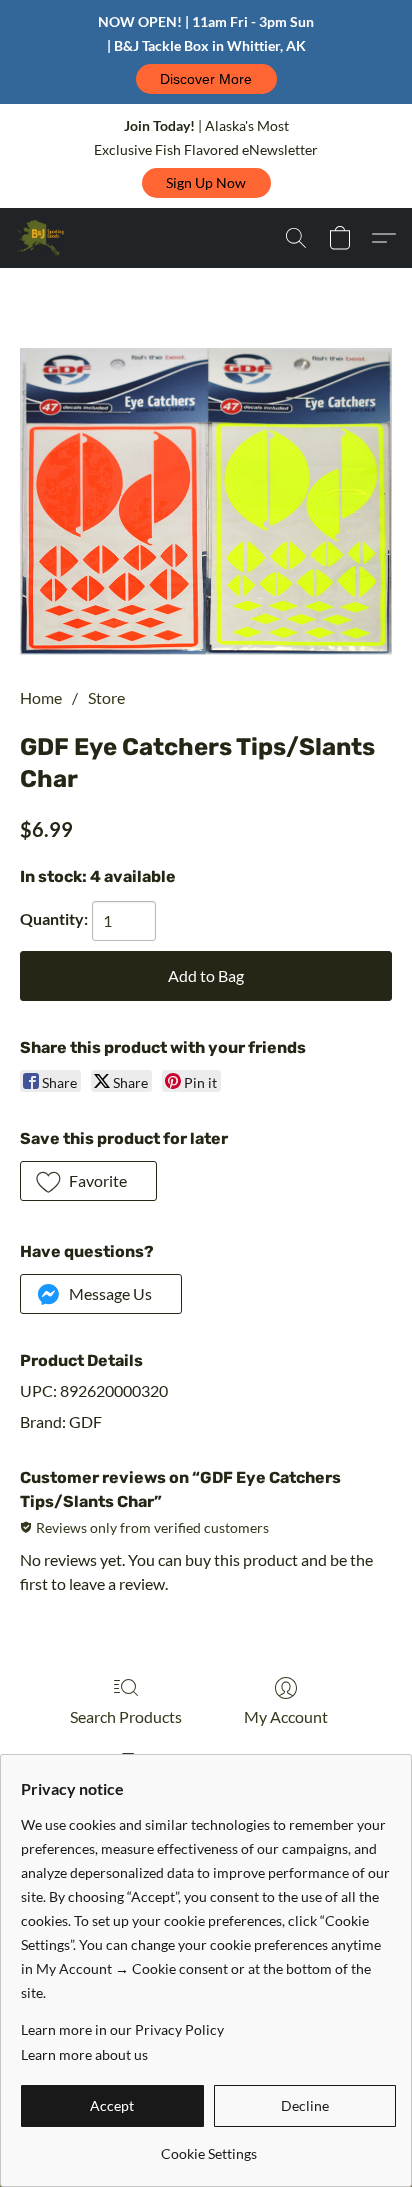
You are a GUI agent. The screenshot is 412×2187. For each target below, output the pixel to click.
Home (41, 697)
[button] (206, 79)
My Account (286, 1716)
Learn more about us (84, 2054)
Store (106, 697)
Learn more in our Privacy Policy (122, 2029)
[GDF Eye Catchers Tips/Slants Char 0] (206, 501)
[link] (208, 2146)
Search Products (126, 1716)
